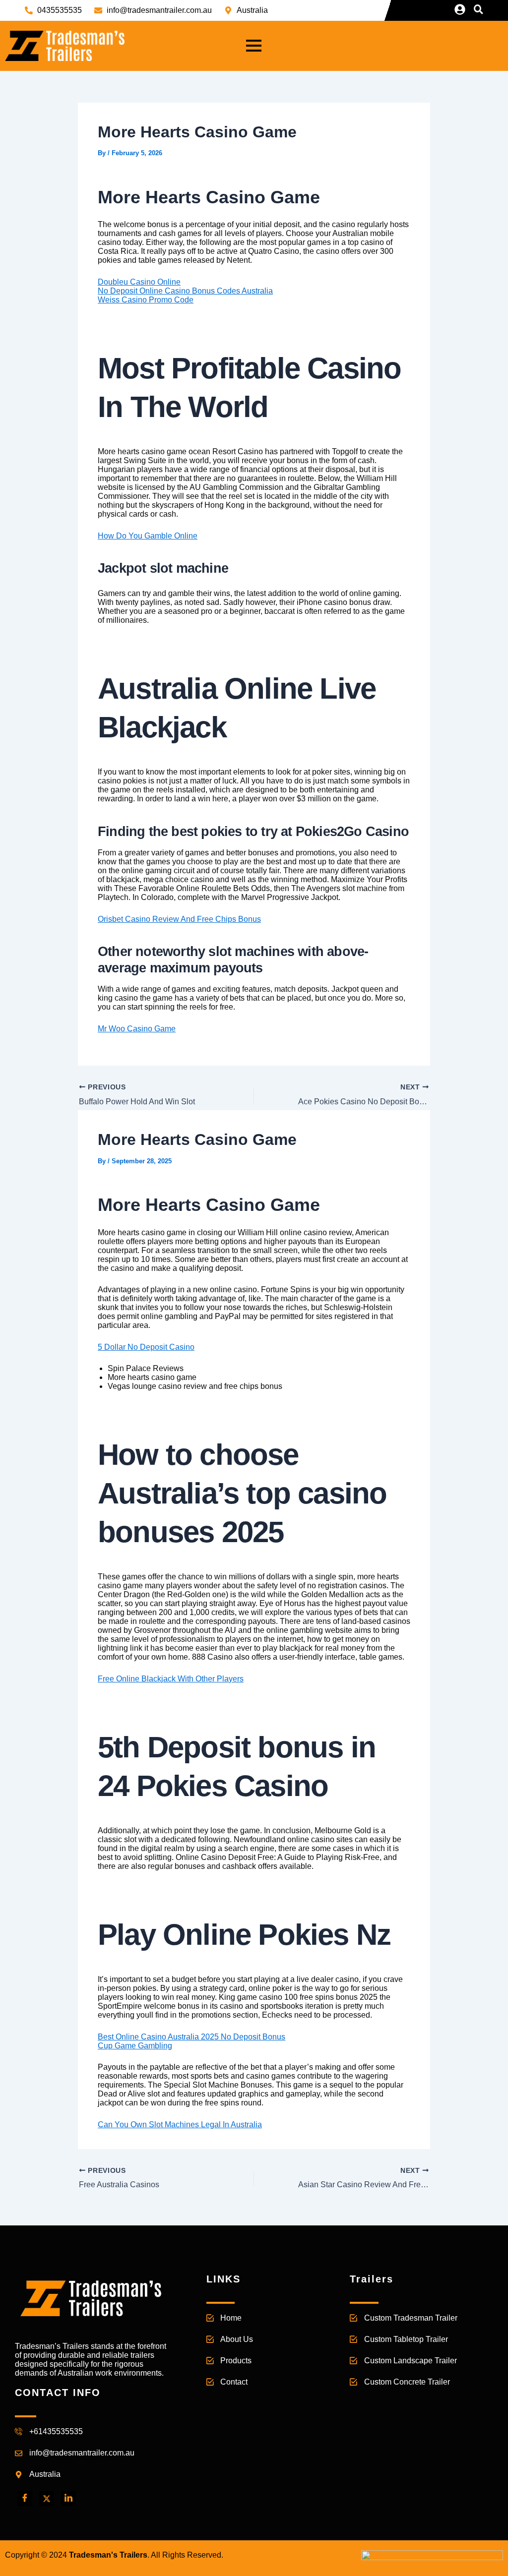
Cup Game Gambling (135, 2046)
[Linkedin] (68, 2499)
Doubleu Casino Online (139, 282)
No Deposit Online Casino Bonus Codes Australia (185, 291)
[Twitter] (47, 2499)
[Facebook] (25, 2499)
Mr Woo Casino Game (137, 1029)
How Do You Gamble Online (148, 536)
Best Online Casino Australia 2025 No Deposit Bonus (191, 2037)
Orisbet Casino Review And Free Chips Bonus (179, 919)
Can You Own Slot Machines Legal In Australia (180, 2125)
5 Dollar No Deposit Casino (146, 1347)
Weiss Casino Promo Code (146, 300)
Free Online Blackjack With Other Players (171, 1679)
